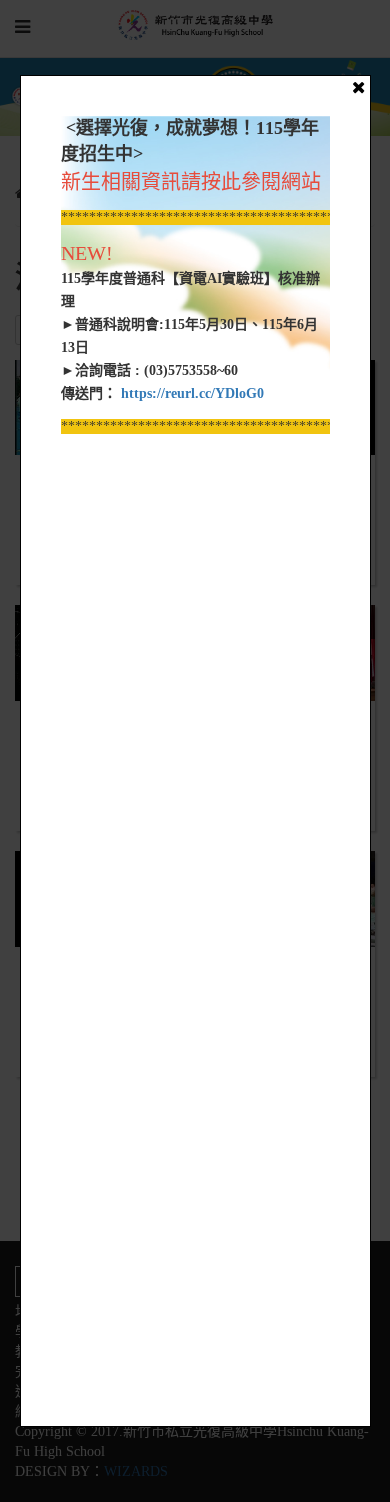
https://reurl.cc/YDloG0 (190, 393)
